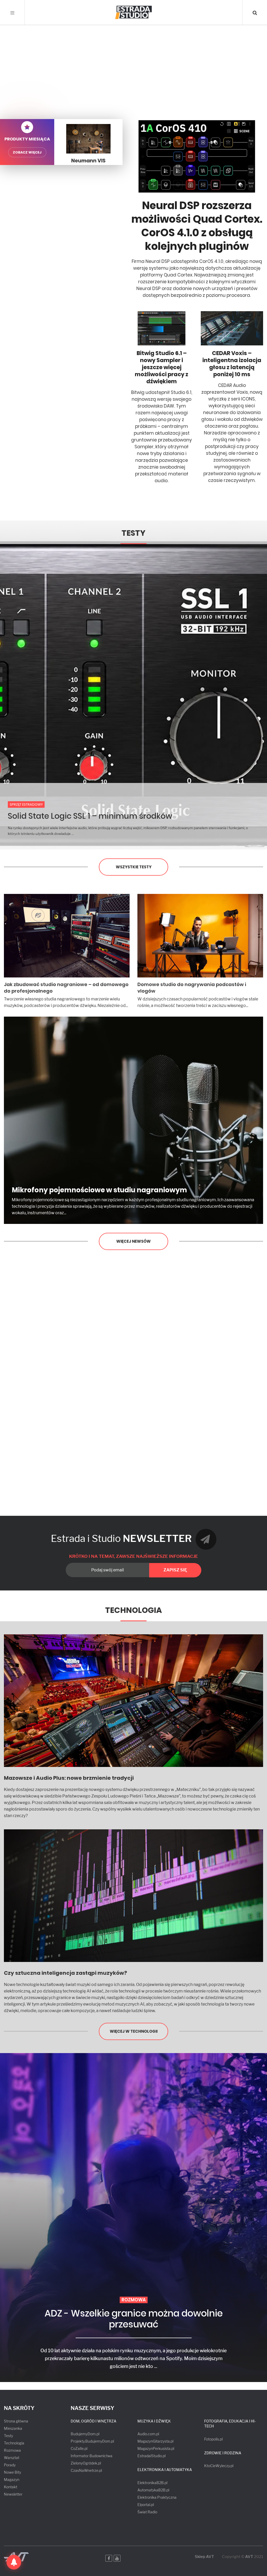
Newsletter (13, 2494)
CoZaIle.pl (79, 2448)
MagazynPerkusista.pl (156, 2448)
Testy (133, 533)
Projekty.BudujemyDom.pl (92, 2441)
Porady (10, 2465)
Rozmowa (12, 2450)
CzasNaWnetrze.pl (86, 2470)
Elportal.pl (146, 2505)
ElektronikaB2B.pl (152, 2483)
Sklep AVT (204, 2557)
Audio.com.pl (148, 2434)
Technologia (133, 1610)
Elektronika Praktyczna (157, 2497)
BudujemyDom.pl (85, 2434)
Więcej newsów (133, 1241)
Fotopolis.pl (213, 2439)
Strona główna (16, 2421)
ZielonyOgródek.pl (86, 2463)
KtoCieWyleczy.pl (219, 2466)
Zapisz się (175, 1570)
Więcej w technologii (134, 2031)
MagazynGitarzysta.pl (155, 2441)
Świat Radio (147, 2512)
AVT (249, 2557)
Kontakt (11, 2487)
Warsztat (12, 2458)
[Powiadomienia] (14, 2562)
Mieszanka (13, 2428)
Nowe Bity (13, 2472)
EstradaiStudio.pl (151, 2456)
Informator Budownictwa (92, 2456)
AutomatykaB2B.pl (153, 2490)
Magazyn (12, 2480)
